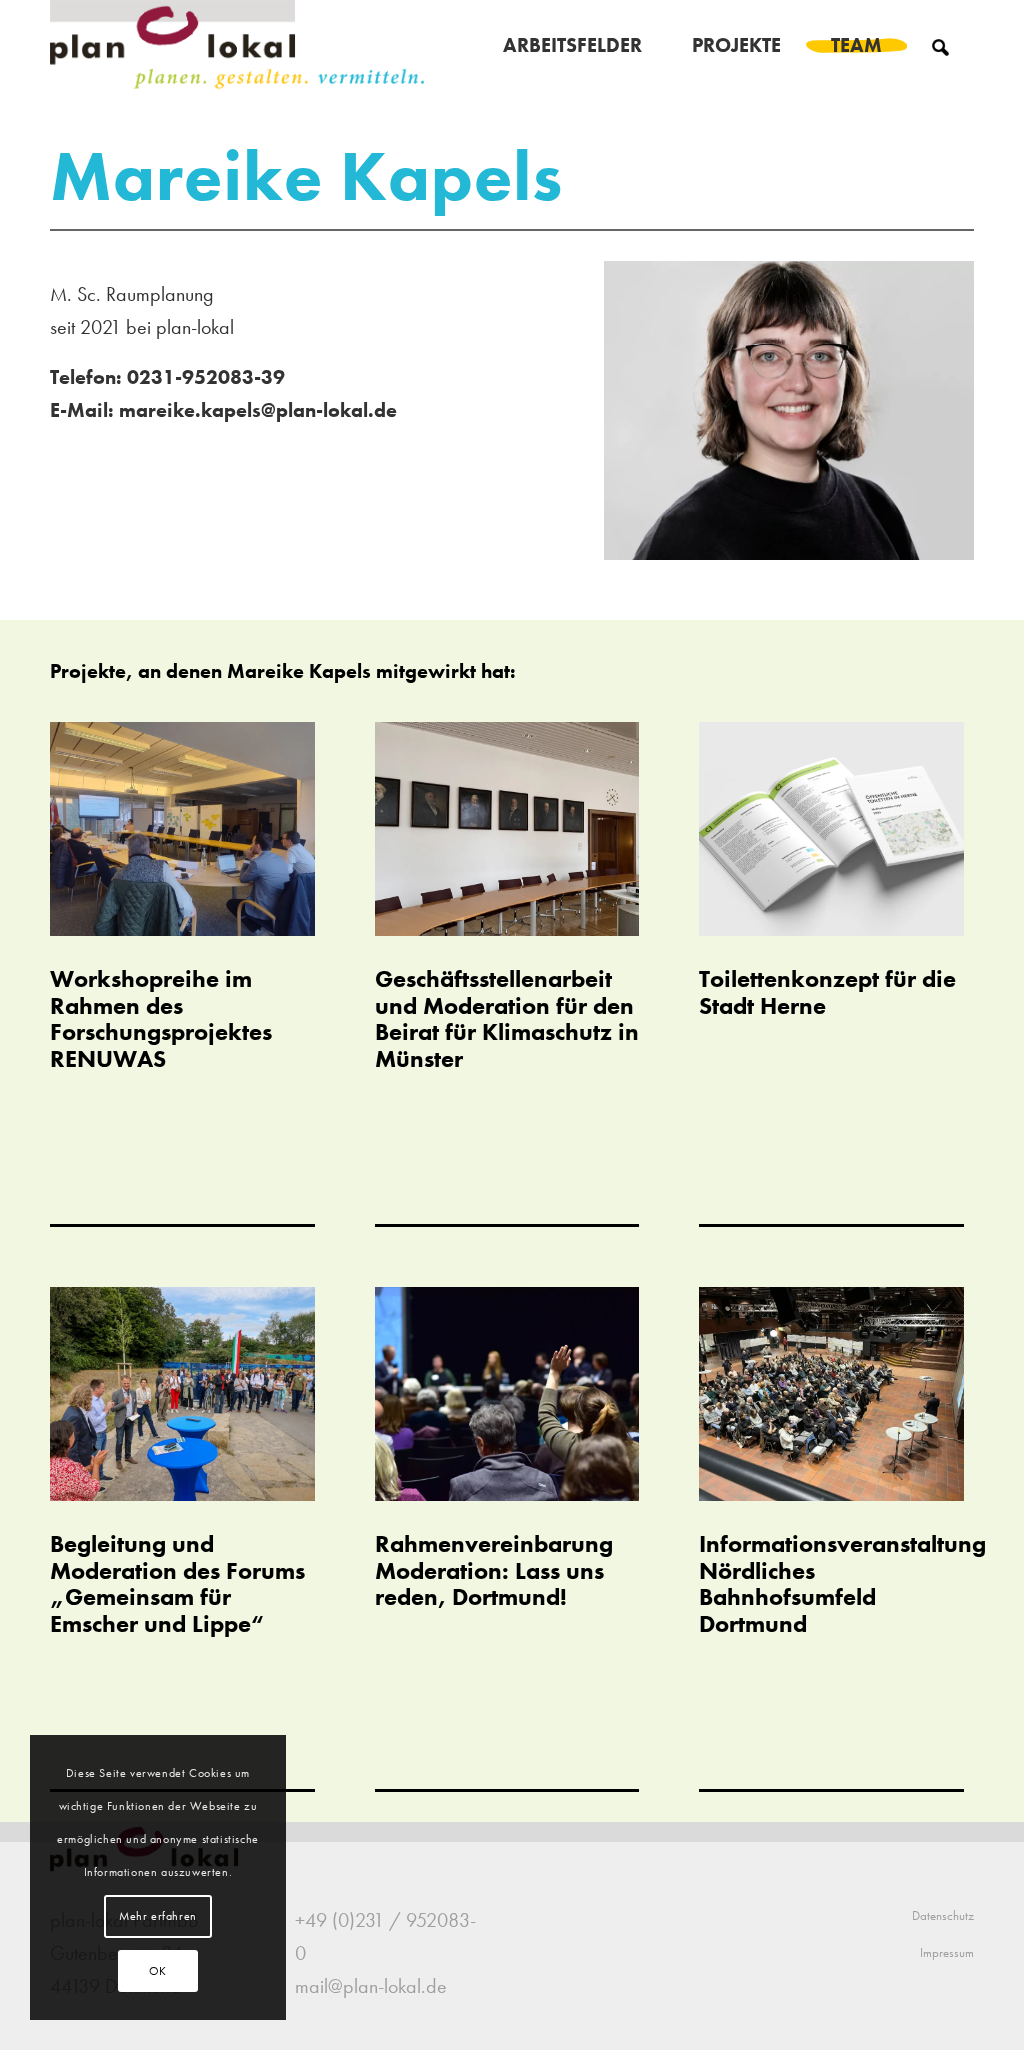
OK (158, 1971)
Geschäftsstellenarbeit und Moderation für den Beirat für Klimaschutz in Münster (507, 1018)
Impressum (947, 1952)
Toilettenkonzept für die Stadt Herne (827, 991)
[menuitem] (572, 45)
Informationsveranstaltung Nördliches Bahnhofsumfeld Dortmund (842, 1583)
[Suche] (940, 45)
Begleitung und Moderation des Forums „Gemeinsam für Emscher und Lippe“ (177, 1583)
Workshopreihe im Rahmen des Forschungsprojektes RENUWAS (161, 1018)
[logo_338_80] (238, 45)
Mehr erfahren (158, 1916)
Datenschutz (943, 1915)
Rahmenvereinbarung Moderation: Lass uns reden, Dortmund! (494, 1570)
